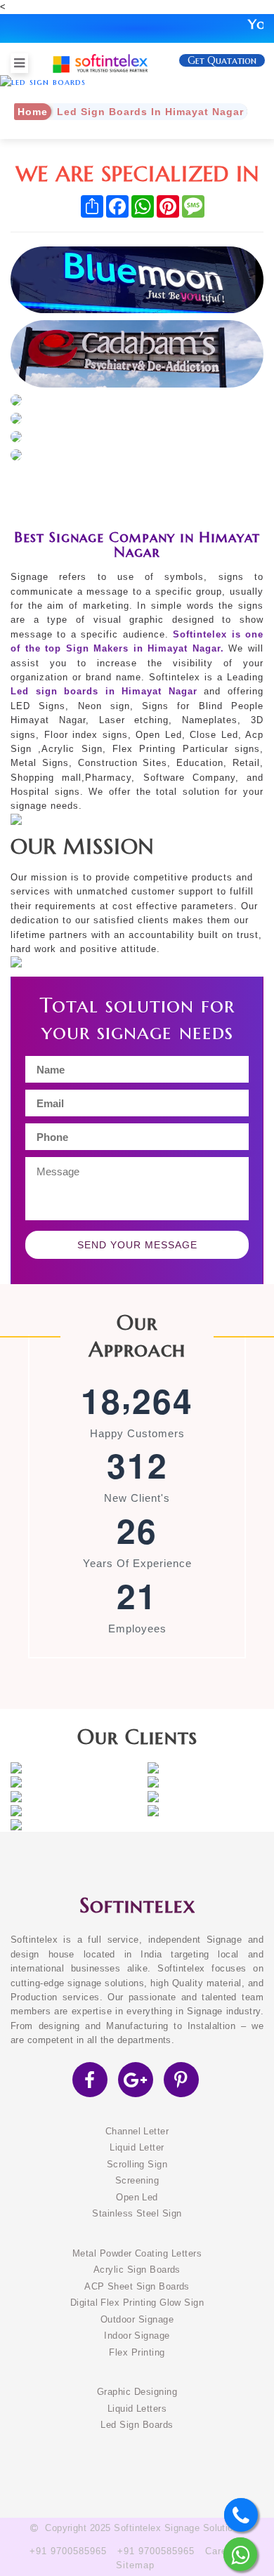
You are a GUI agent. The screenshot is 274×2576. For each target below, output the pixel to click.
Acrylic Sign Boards (137, 2270)
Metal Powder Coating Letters (137, 2254)
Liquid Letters (137, 2409)
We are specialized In (137, 174)
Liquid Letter (137, 2148)
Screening (137, 2181)
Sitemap (135, 2565)
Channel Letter (137, 2132)
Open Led (137, 2198)
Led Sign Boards (137, 2425)
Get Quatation (222, 60)
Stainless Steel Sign (137, 2214)
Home (33, 112)
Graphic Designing (137, 2392)
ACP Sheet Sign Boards (137, 2287)
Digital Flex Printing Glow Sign (137, 2303)
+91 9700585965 (68, 2551)
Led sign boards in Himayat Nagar (104, 692)
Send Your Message (137, 1245)
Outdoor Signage (137, 2320)
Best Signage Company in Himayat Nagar (137, 544)
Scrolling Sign (137, 2165)
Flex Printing (137, 2353)
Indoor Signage (137, 2336)
